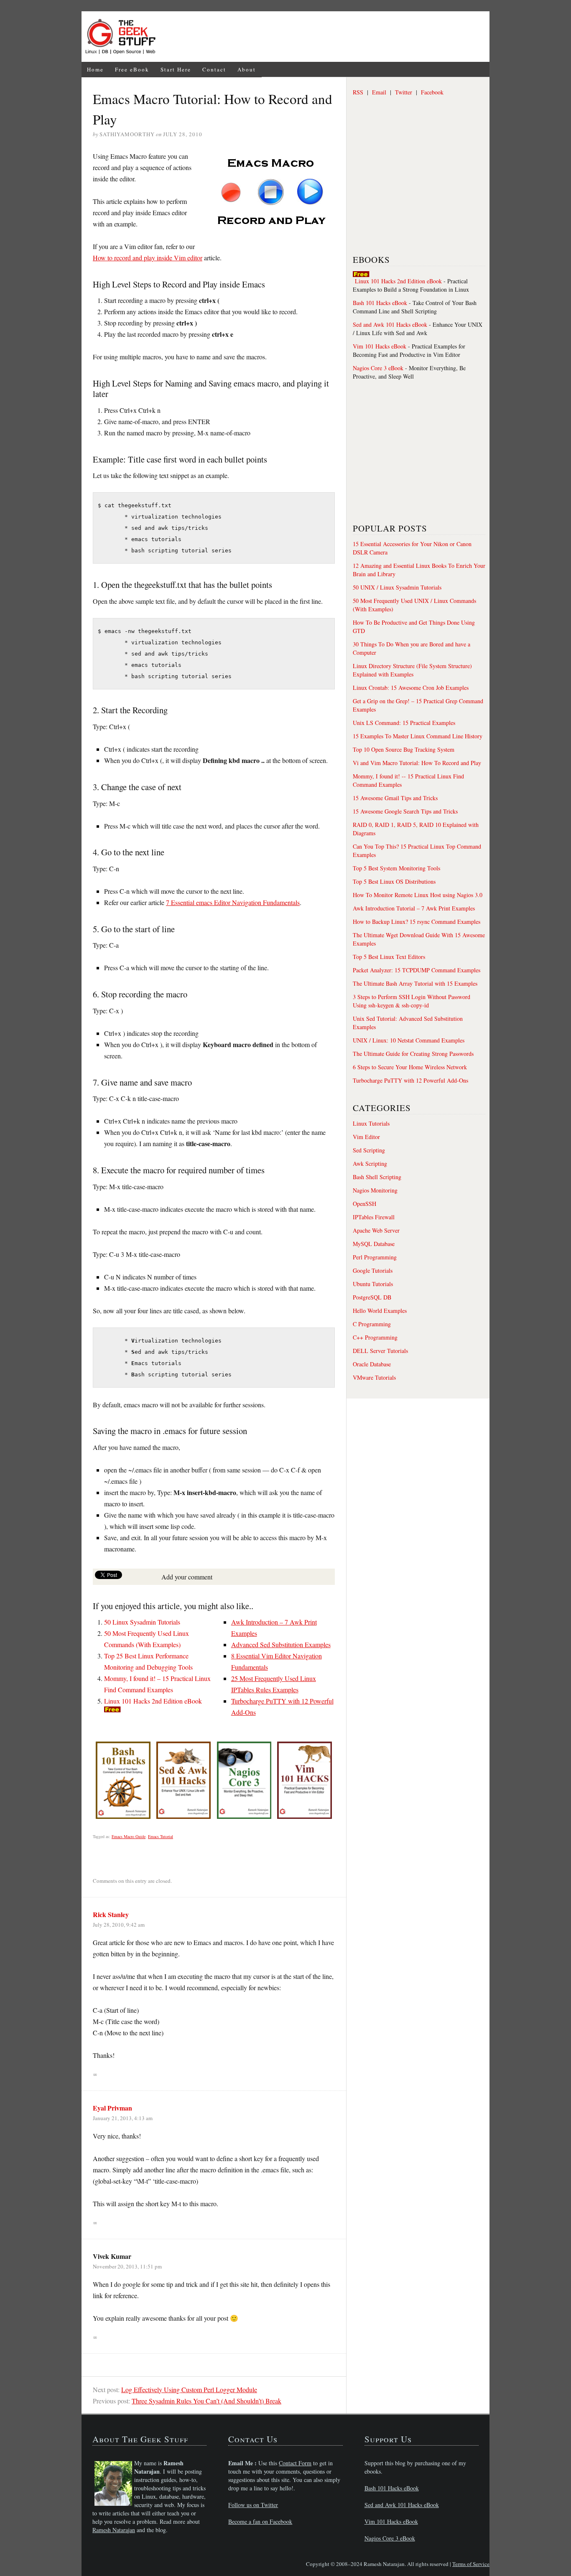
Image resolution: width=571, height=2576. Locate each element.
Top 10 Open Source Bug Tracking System (404, 749)
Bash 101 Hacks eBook (380, 303)
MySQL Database (374, 1244)
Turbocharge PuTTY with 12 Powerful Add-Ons (410, 1080)
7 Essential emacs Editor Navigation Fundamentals (233, 902)
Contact (214, 69)
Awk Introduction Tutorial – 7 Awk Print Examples (414, 908)
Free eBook (132, 69)
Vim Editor (366, 1137)
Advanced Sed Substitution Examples (281, 1644)
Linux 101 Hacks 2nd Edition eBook (153, 1701)
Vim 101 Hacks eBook (380, 346)
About (247, 69)
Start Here (176, 69)
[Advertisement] (326, 37)
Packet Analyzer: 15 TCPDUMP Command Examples (417, 970)
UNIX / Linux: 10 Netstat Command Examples (409, 1040)
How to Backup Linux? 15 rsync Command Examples (417, 922)
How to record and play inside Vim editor (148, 258)
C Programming (372, 1324)
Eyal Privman (112, 2108)
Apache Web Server (376, 1230)
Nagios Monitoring (375, 1190)
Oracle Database (372, 1364)
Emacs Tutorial (161, 1836)
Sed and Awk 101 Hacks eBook (390, 324)
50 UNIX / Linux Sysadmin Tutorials (397, 587)
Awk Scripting (370, 1163)
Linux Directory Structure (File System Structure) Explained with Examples (412, 670)
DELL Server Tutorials (380, 1351)
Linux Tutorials (371, 1123)
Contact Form (295, 2463)
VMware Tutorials (374, 1377)
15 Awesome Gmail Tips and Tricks (395, 798)
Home (95, 69)
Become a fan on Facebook (260, 2521)
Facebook (432, 92)
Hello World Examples (380, 1311)
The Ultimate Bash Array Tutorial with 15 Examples (415, 983)
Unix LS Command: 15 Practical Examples (404, 723)
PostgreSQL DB (372, 1297)
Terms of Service (471, 2564)
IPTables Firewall (374, 1217)
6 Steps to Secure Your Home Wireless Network (410, 1067)
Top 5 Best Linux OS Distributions (394, 881)
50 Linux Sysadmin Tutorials (142, 1622)
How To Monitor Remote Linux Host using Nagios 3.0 (418, 895)
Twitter (404, 92)
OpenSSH (365, 1204)
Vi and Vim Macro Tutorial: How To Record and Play (417, 763)
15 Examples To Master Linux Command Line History (418, 736)
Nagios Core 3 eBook (378, 368)
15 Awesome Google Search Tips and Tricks (405, 811)
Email (379, 92)
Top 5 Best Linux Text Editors (389, 957)
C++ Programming (375, 1337)
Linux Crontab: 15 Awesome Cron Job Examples (411, 688)
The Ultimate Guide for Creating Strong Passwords (413, 1054)
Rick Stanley (111, 1914)
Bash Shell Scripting (377, 1177)
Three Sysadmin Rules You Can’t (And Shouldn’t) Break (206, 2401)
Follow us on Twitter (253, 2505)
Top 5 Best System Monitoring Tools (396, 868)
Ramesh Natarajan (114, 2530)
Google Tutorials (373, 1270)
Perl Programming (375, 1257)
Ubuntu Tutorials (373, 1284)
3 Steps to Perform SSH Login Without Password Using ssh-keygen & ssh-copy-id (412, 1001)
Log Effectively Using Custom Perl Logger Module (189, 2389)
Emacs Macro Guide (129, 1836)
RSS (358, 92)
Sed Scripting (369, 1150)
